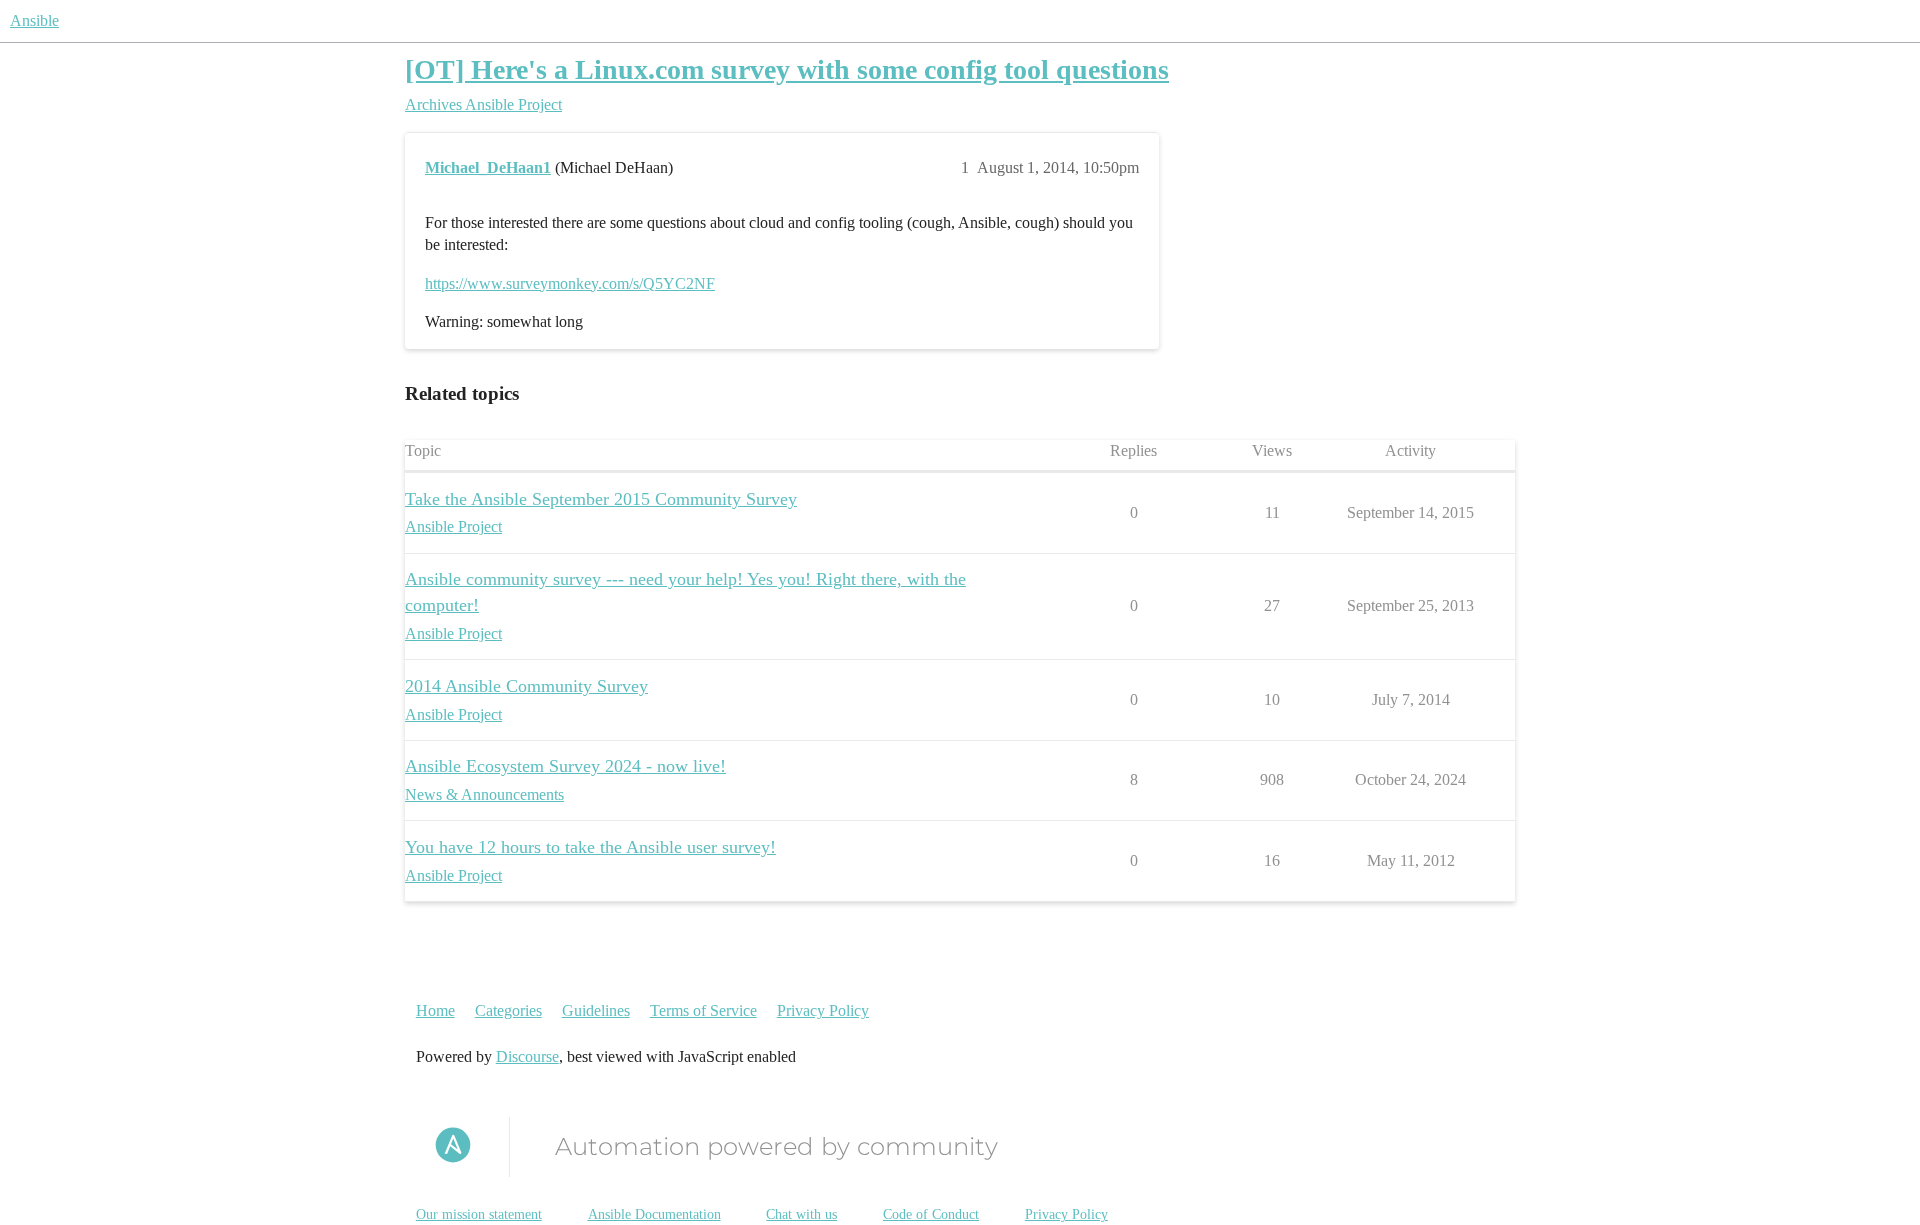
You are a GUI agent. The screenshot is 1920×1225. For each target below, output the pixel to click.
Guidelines (596, 1010)
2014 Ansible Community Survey (526, 686)
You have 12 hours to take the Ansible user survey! (590, 847)
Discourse (527, 1056)
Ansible (34, 20)
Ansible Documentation (654, 1214)
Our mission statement (479, 1214)
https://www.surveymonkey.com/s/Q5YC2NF (570, 283)
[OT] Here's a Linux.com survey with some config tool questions (787, 69)
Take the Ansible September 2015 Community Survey (601, 499)
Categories (508, 1010)
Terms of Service (703, 1010)
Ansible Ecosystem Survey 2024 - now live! (565, 766)
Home (435, 1010)
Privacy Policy (823, 1010)
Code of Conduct (931, 1214)
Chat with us (801, 1214)
